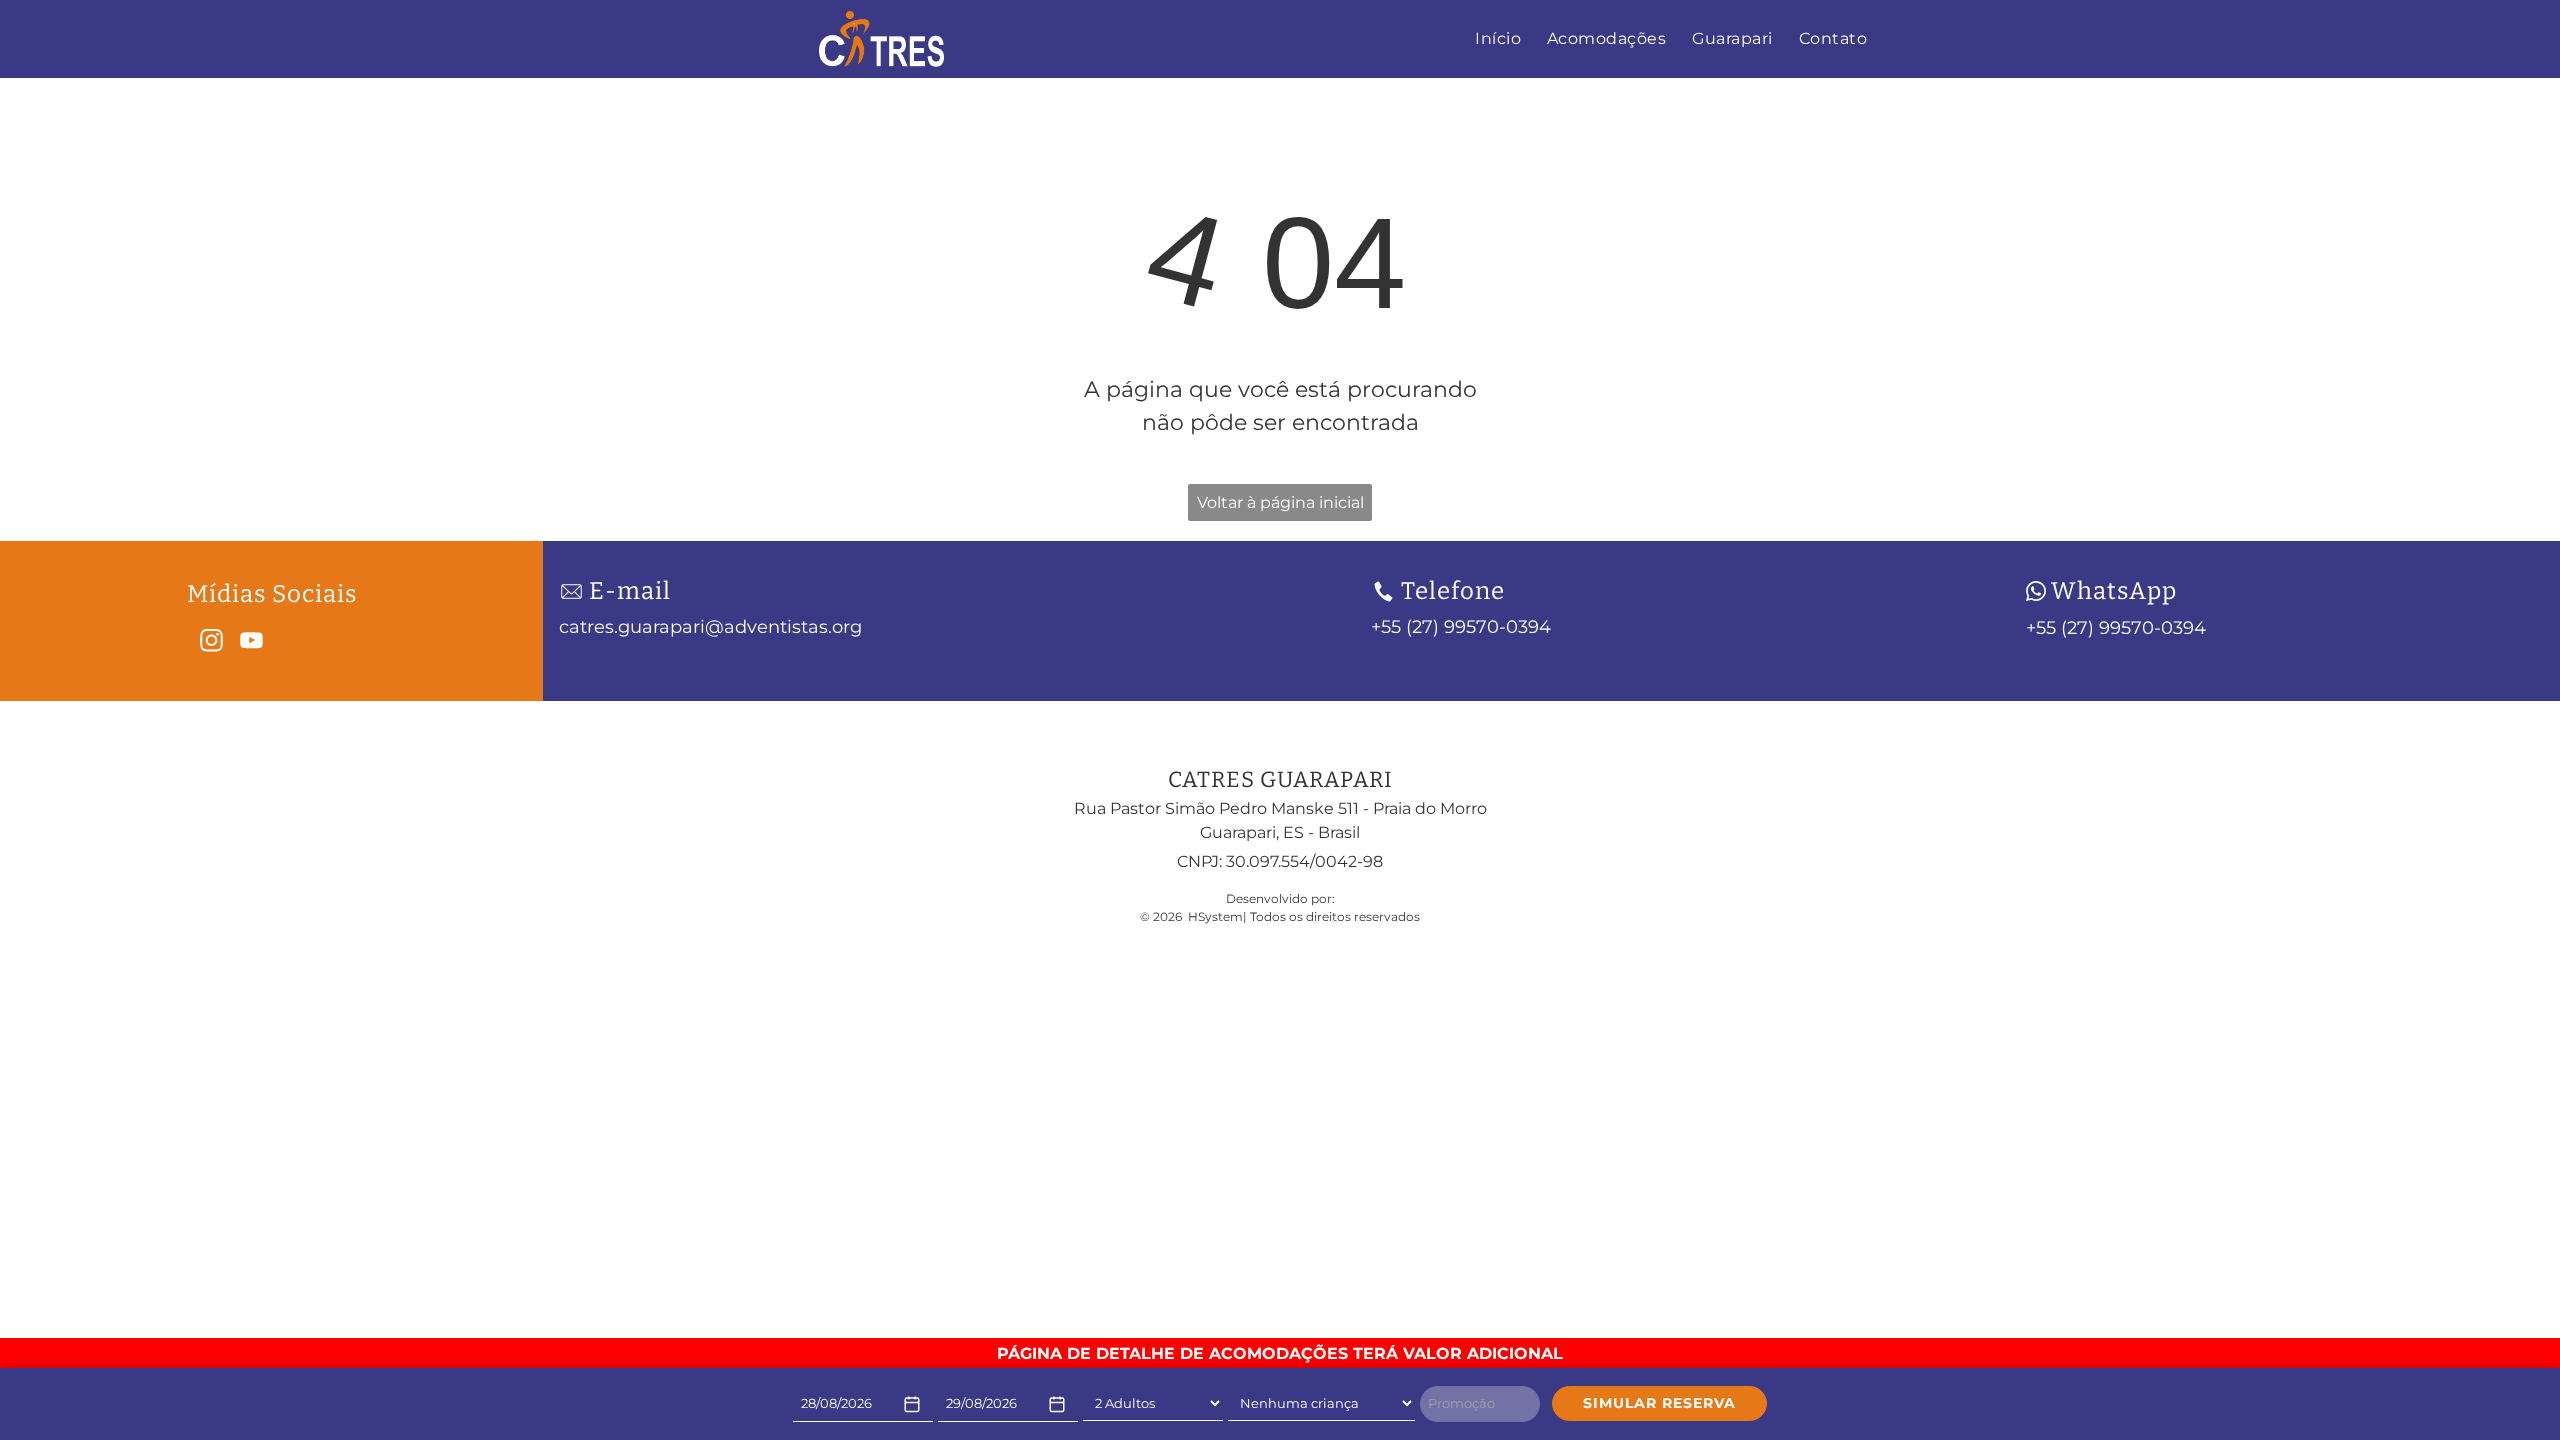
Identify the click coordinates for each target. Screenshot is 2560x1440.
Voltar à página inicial (1280, 502)
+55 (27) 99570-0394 (2116, 628)
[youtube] (251, 643)
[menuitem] (1498, 39)
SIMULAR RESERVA (1659, 1403)
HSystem (1215, 916)
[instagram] (211, 643)
